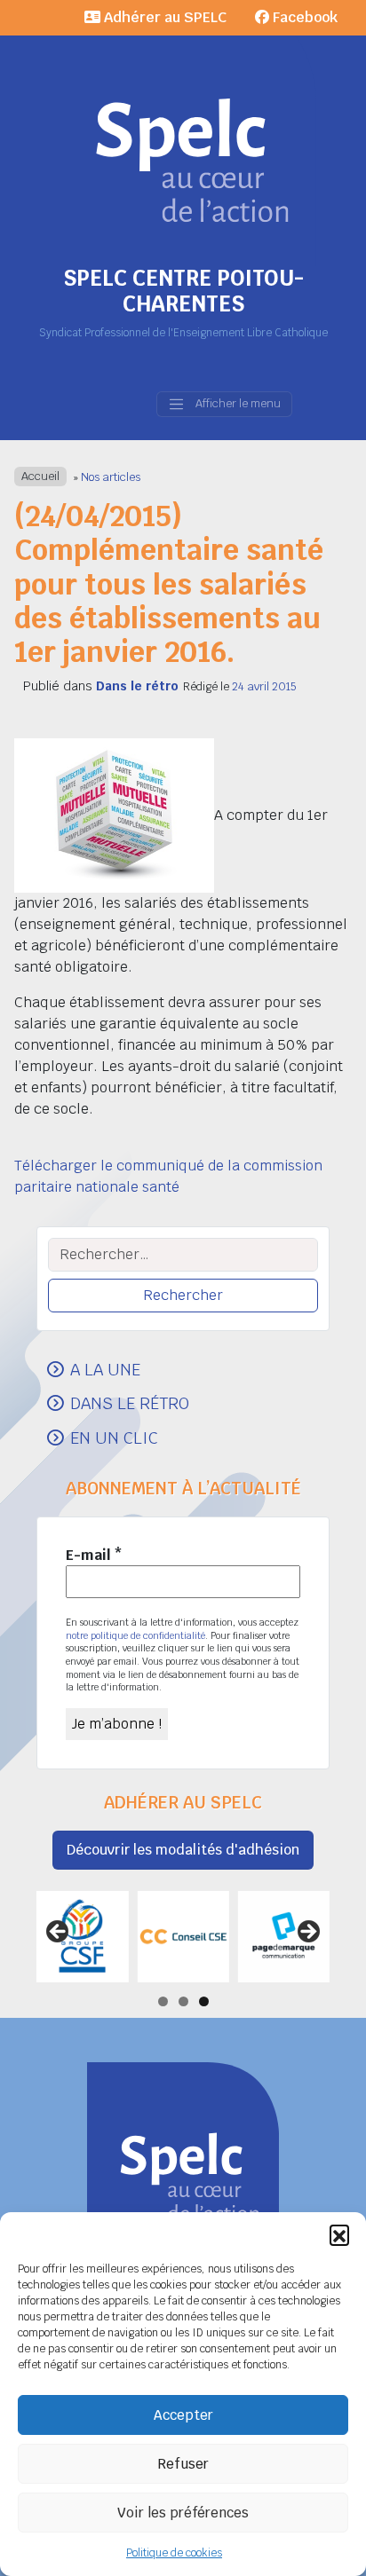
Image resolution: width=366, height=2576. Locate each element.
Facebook (303, 17)
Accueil (40, 477)
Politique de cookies (174, 2553)
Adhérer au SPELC (163, 17)
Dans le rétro (137, 686)
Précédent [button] (59, 1933)
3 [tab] (204, 2001)
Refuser (183, 2464)
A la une (105, 1369)
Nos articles (111, 477)
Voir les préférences (183, 2513)
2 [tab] (183, 2001)
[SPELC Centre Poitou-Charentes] (183, 133)
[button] (339, 2234)
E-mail (94, 1555)
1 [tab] (163, 2001)
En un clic (114, 1438)
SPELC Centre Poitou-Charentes (183, 291)
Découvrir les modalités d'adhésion (183, 1850)
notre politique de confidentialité (135, 1635)
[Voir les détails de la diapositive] (82, 1937)
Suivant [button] (307, 1933)
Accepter (183, 2415)
